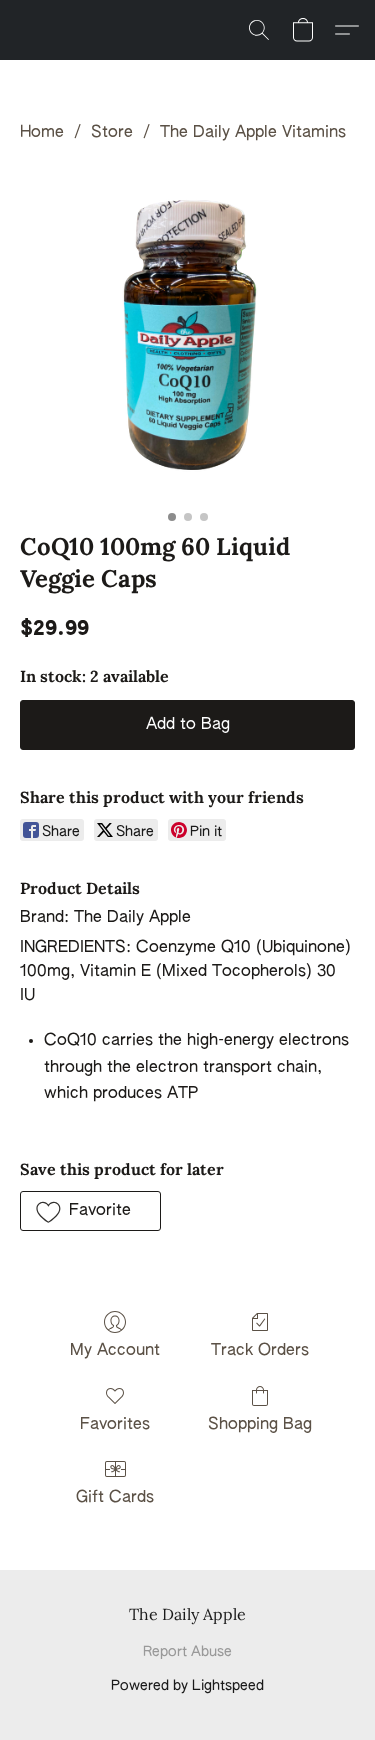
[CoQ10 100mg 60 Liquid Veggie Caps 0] (187, 333)
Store (112, 133)
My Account (115, 1351)
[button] (259, 30)
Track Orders (260, 1351)
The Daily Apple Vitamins (253, 133)
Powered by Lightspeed (187, 1686)
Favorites (115, 1425)
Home (42, 133)
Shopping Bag (260, 1425)
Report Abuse (187, 1652)
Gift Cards (115, 1498)
